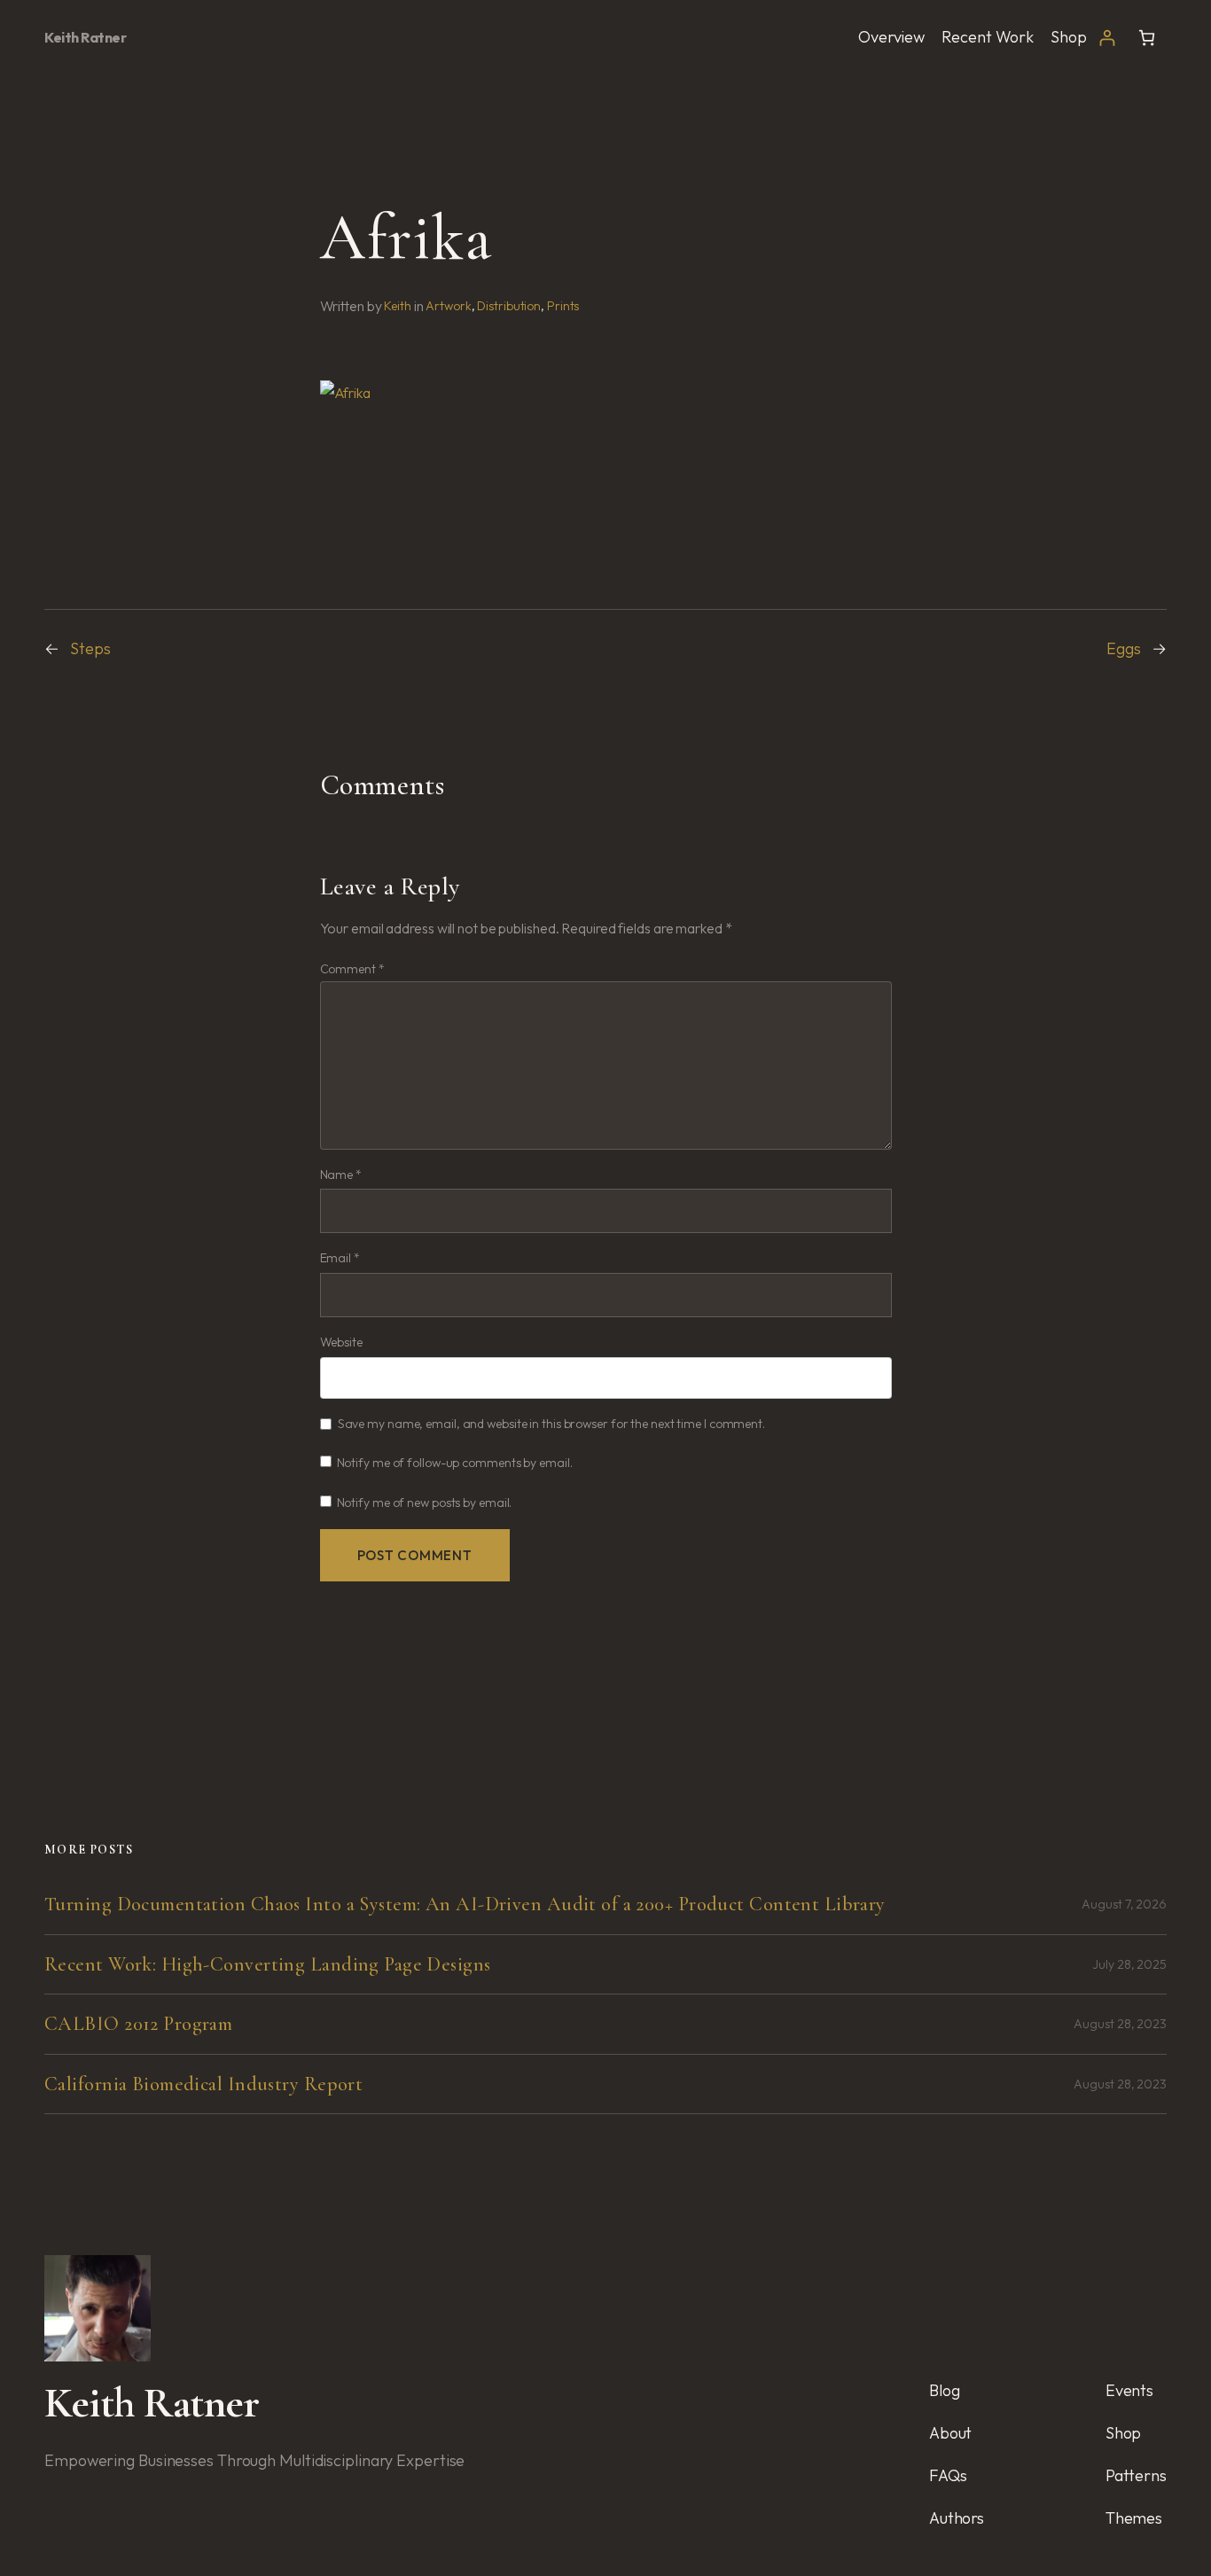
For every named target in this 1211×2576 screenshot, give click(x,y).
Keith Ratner (85, 37)
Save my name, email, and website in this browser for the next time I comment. (551, 1424)
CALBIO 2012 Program (138, 2024)
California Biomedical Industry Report (203, 2084)
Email (340, 1258)
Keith (398, 306)
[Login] (1107, 38)
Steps (90, 648)
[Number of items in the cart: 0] (1147, 38)
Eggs (1124, 648)
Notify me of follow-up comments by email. (455, 1463)
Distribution (509, 306)
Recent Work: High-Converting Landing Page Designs (268, 1964)
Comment (352, 969)
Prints (563, 306)
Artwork (448, 306)
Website (341, 1342)
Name (341, 1175)
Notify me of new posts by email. (425, 1503)
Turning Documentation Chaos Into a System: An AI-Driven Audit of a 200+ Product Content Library (465, 1904)
